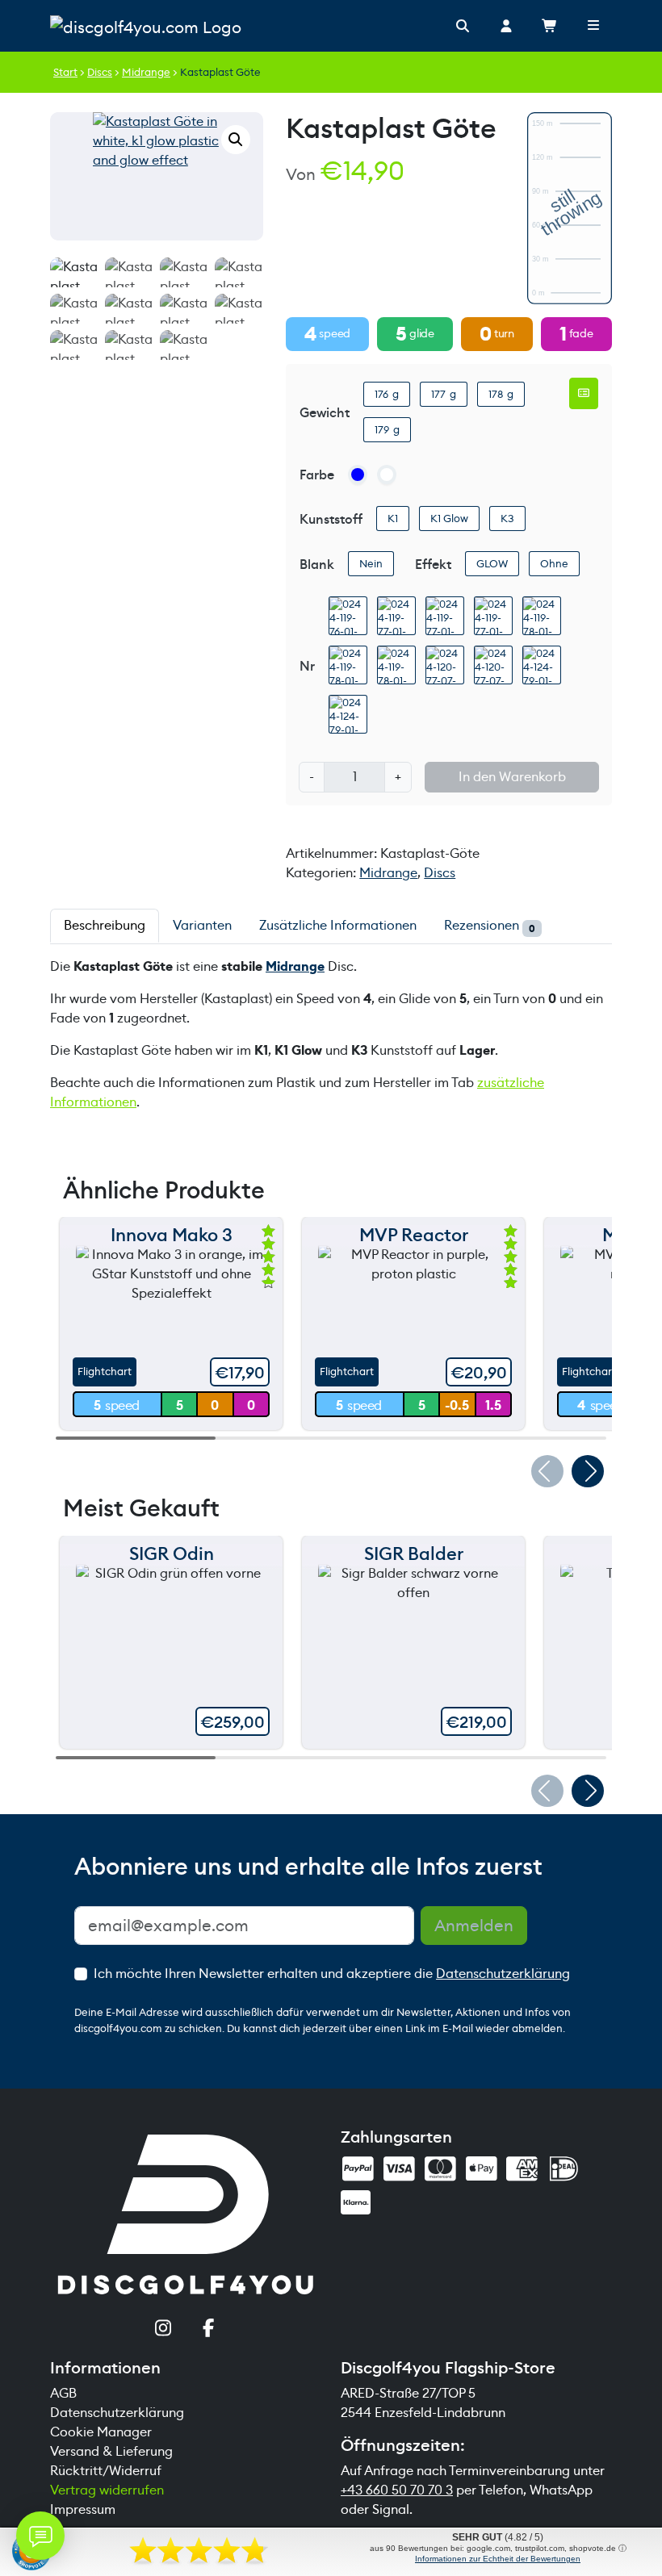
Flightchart (105, 1372)
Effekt (433, 565)
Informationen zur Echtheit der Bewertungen (498, 2559)
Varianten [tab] (202, 925)
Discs (100, 72)
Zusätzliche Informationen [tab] (338, 925)
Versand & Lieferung (111, 2451)
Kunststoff (331, 519)
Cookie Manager (101, 2432)
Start (65, 72)
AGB (63, 2393)
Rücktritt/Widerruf (106, 2471)
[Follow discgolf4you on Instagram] (163, 2330)
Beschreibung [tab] (105, 925)
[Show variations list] (584, 393)
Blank (317, 565)
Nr (307, 666)
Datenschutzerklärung (503, 1974)
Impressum (83, 2509)
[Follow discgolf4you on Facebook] (209, 2330)
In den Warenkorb (512, 777)
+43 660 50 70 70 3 (397, 2490)
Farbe (317, 475)
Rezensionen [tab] (490, 926)
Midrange (146, 72)
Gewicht (325, 413)
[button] (236, 140)
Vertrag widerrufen (107, 2490)
